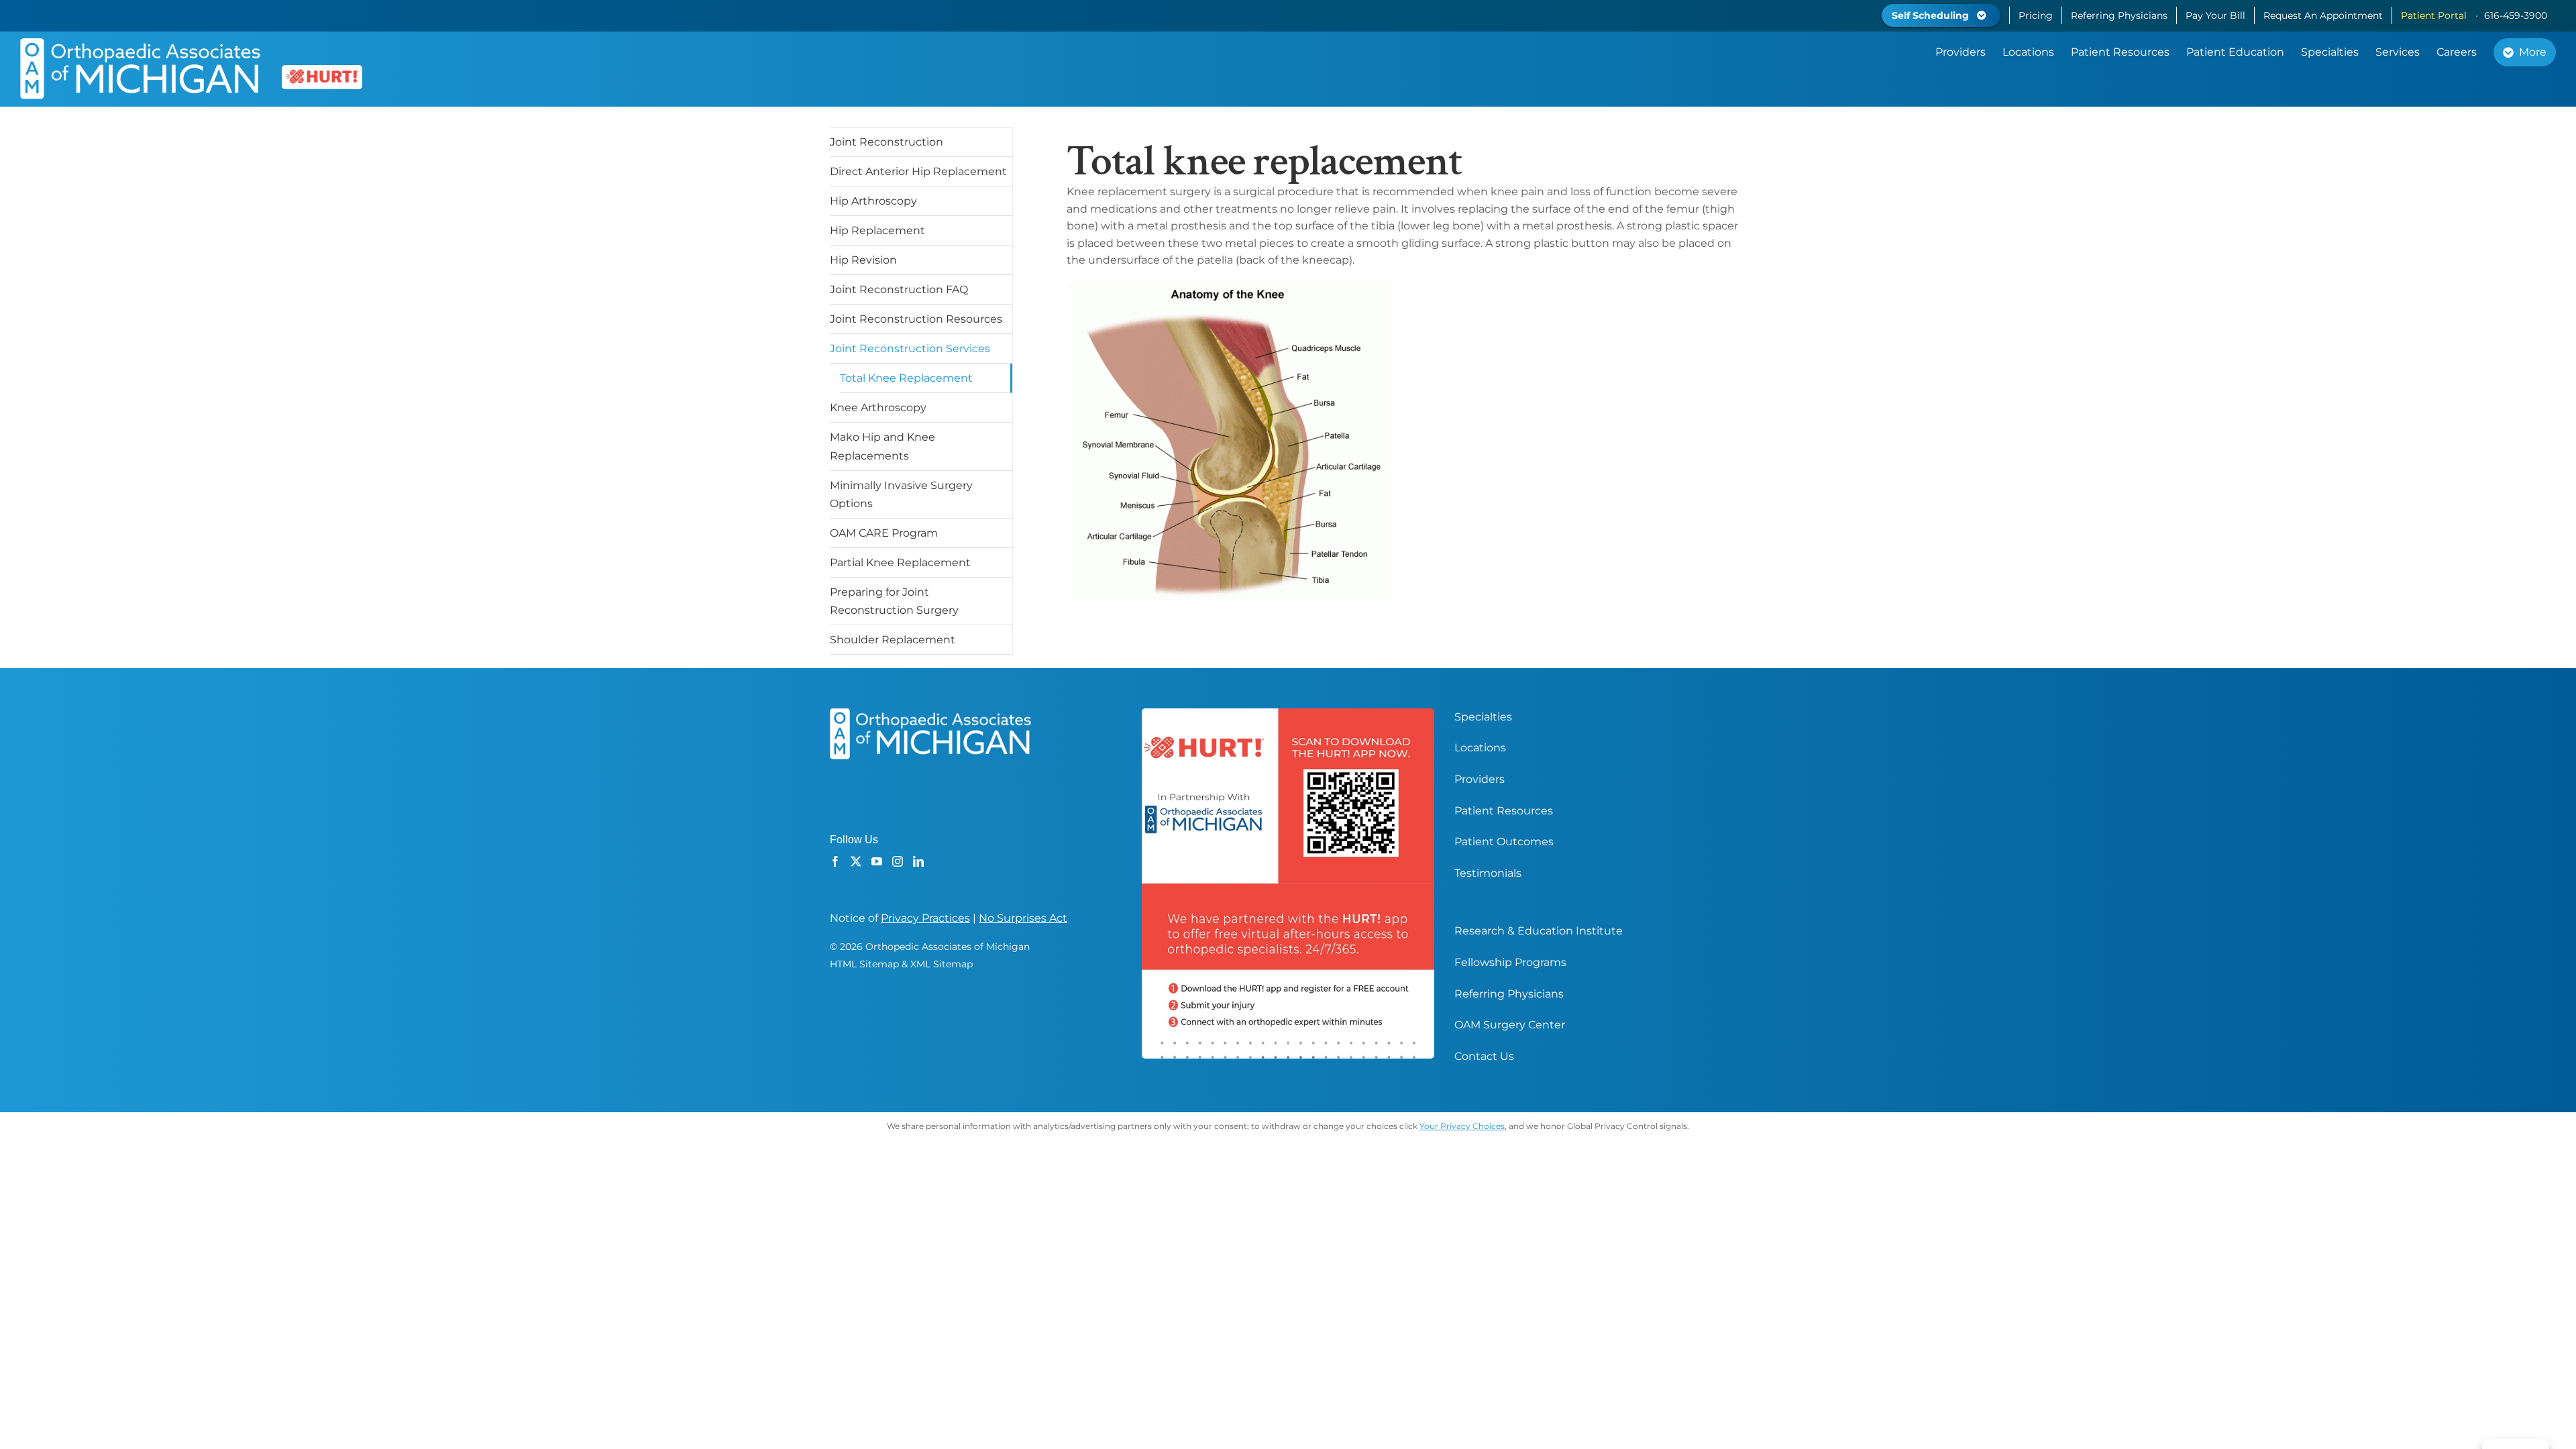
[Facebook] (835, 861)
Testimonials (1488, 873)
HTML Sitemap (864, 964)
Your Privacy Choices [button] (1462, 1126)
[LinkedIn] (918, 861)
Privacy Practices (925, 918)
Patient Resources (1504, 811)
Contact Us (1484, 1056)
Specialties (1483, 717)
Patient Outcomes (1504, 842)
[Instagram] (898, 861)
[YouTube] (877, 861)
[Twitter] (856, 861)
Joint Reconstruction (887, 142)
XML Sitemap (942, 964)
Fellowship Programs (1510, 962)
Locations (1480, 748)
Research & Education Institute (1539, 931)
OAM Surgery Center (1510, 1025)
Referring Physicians (1509, 994)
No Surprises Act (1023, 918)
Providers (1480, 779)
